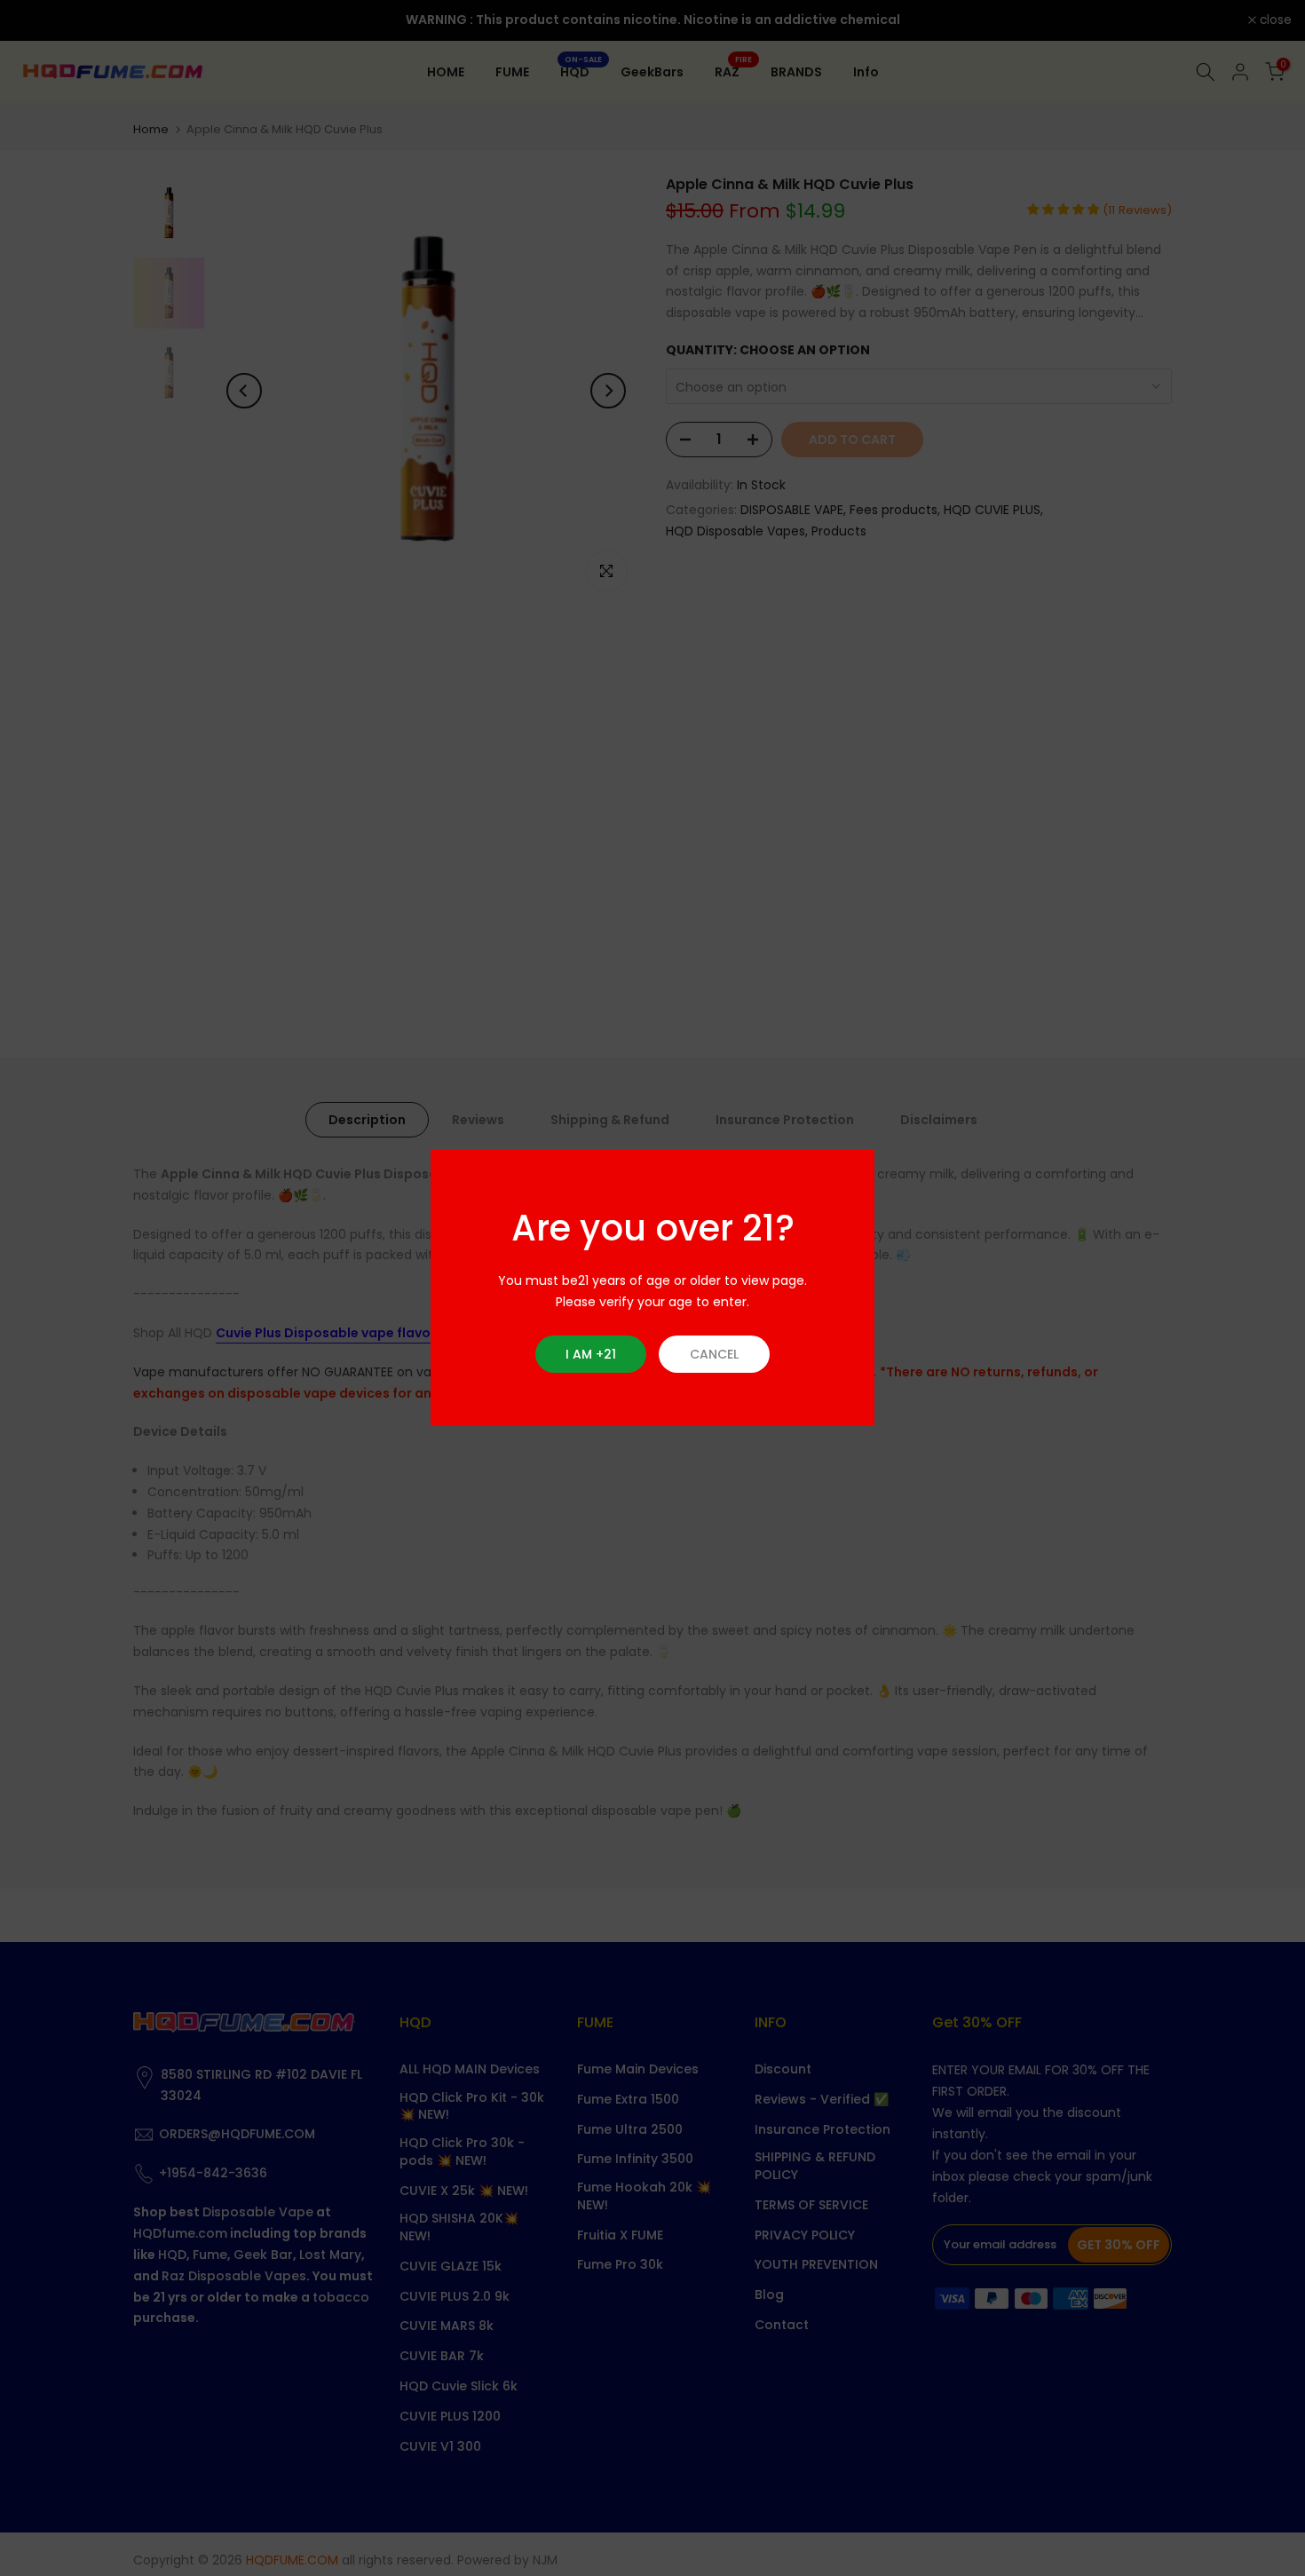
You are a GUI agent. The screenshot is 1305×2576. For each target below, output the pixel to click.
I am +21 (591, 1354)
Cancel (714, 1354)
